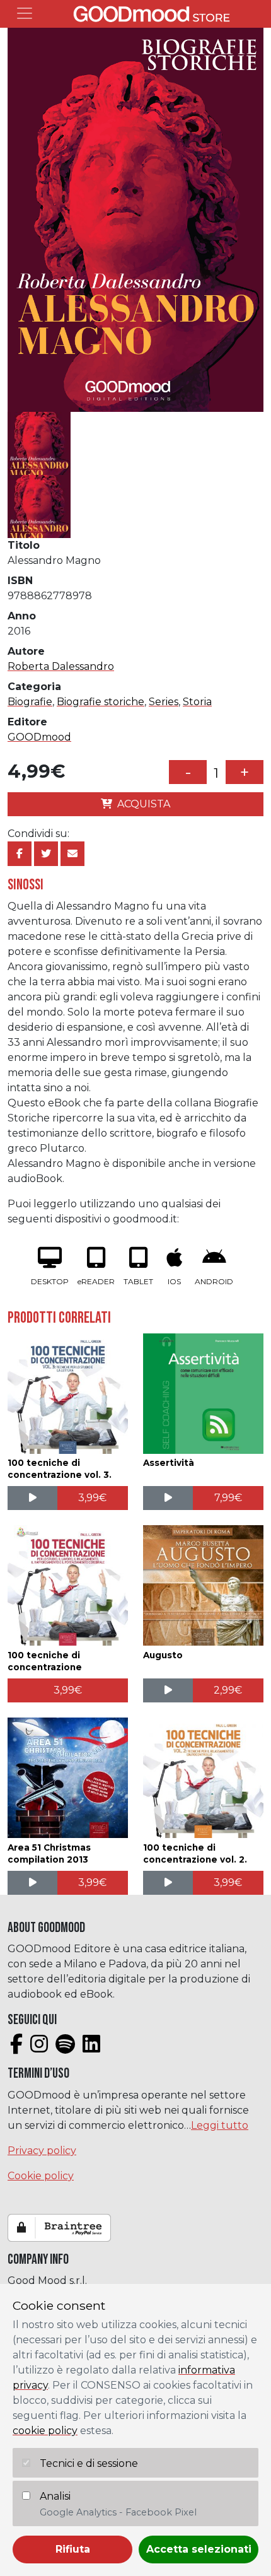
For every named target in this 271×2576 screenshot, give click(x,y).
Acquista (144, 804)
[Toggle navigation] (25, 13)
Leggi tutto (220, 2125)
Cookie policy (41, 2176)
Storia (197, 702)
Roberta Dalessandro (61, 666)
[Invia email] (72, 854)
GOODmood (39, 737)
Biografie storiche (101, 702)
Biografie (30, 702)
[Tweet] (46, 854)
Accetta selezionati (199, 2549)
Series (164, 702)
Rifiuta (73, 2549)
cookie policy (45, 2431)
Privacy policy (42, 2151)
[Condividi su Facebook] (20, 854)
